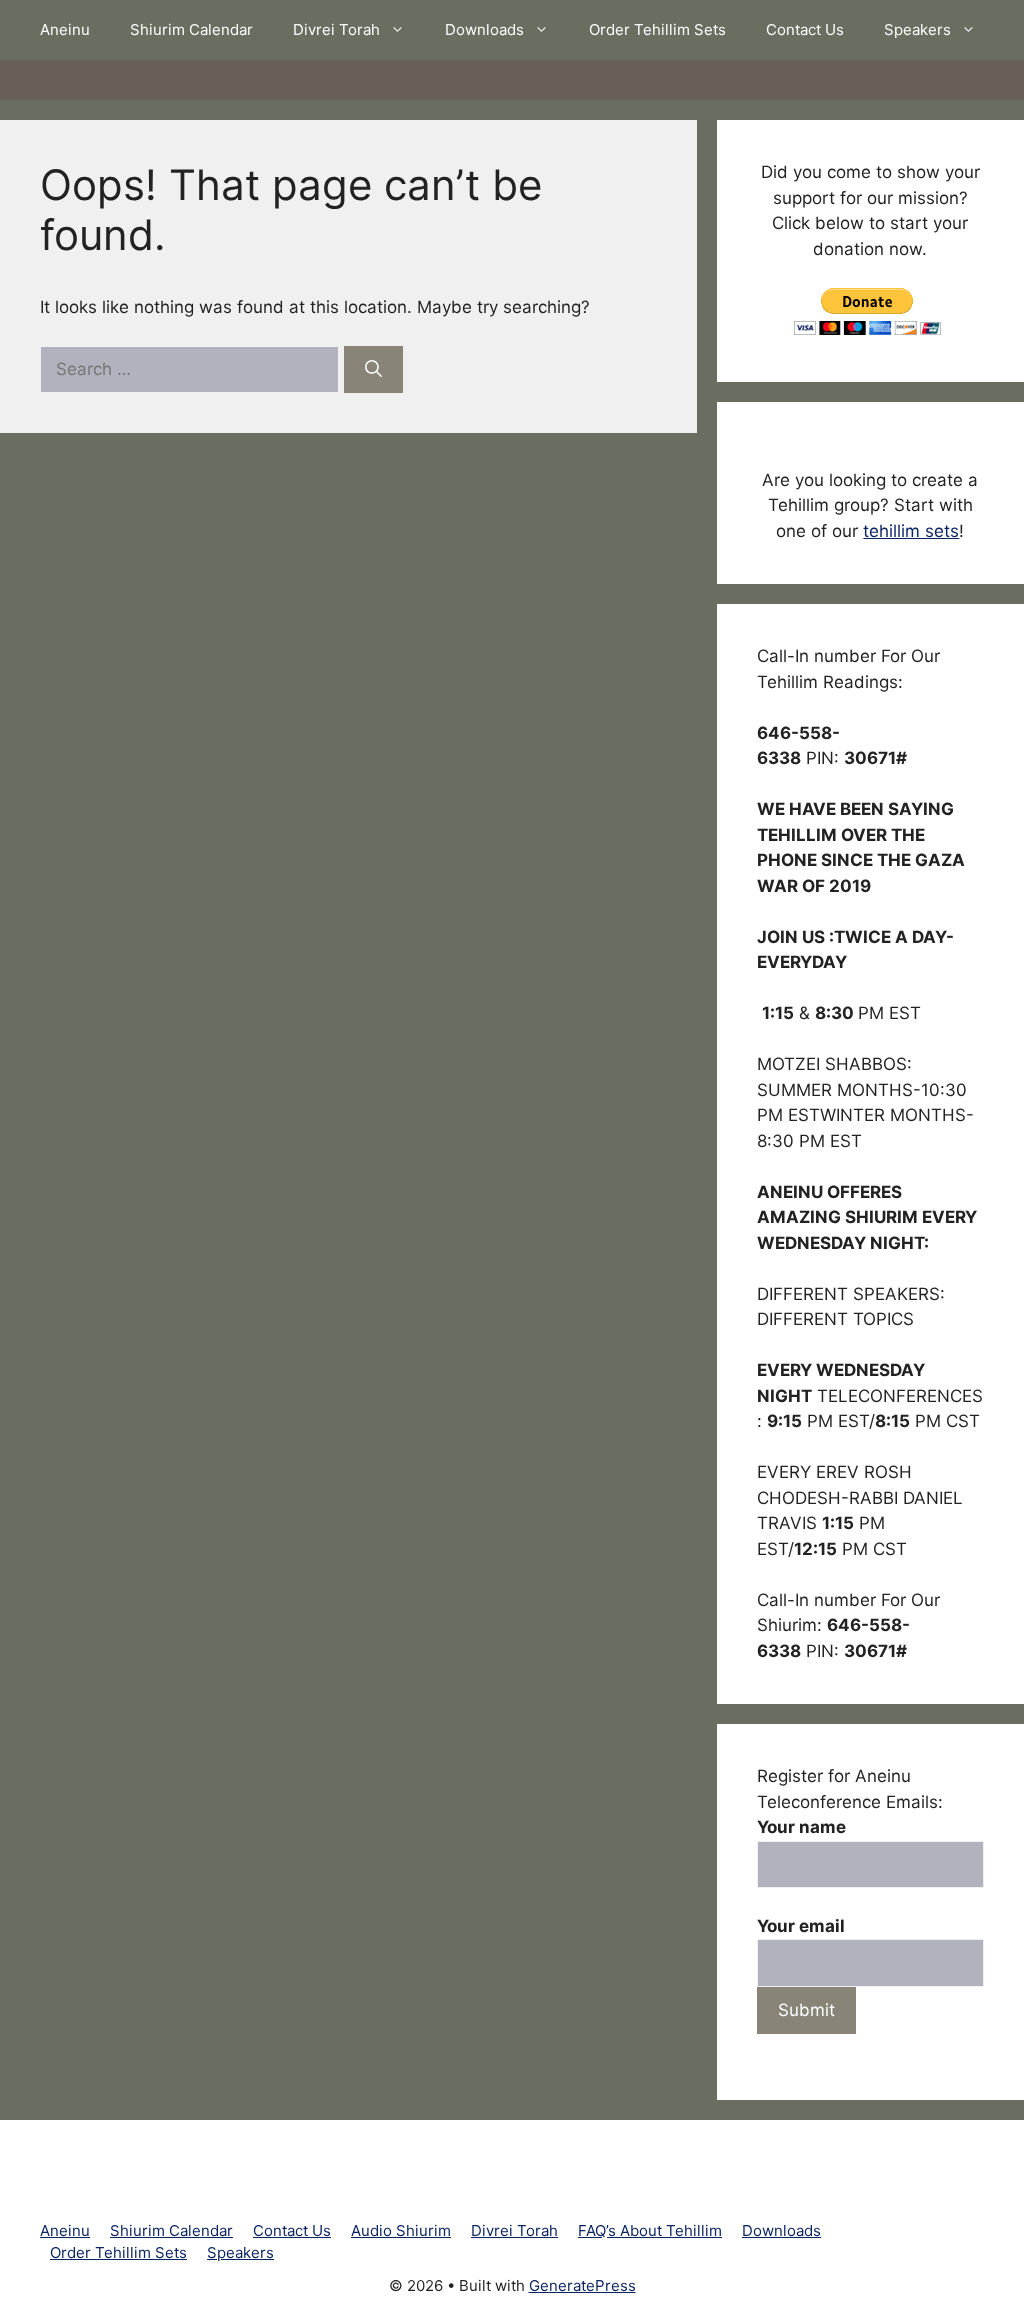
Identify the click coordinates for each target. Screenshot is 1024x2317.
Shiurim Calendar (191, 29)
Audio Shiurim (401, 2230)
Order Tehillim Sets (657, 29)
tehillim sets (911, 531)
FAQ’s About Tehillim (650, 2230)
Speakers (917, 29)
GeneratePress (582, 2285)
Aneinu (65, 29)
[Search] (373, 370)
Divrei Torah (336, 29)
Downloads (484, 29)
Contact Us (805, 29)
